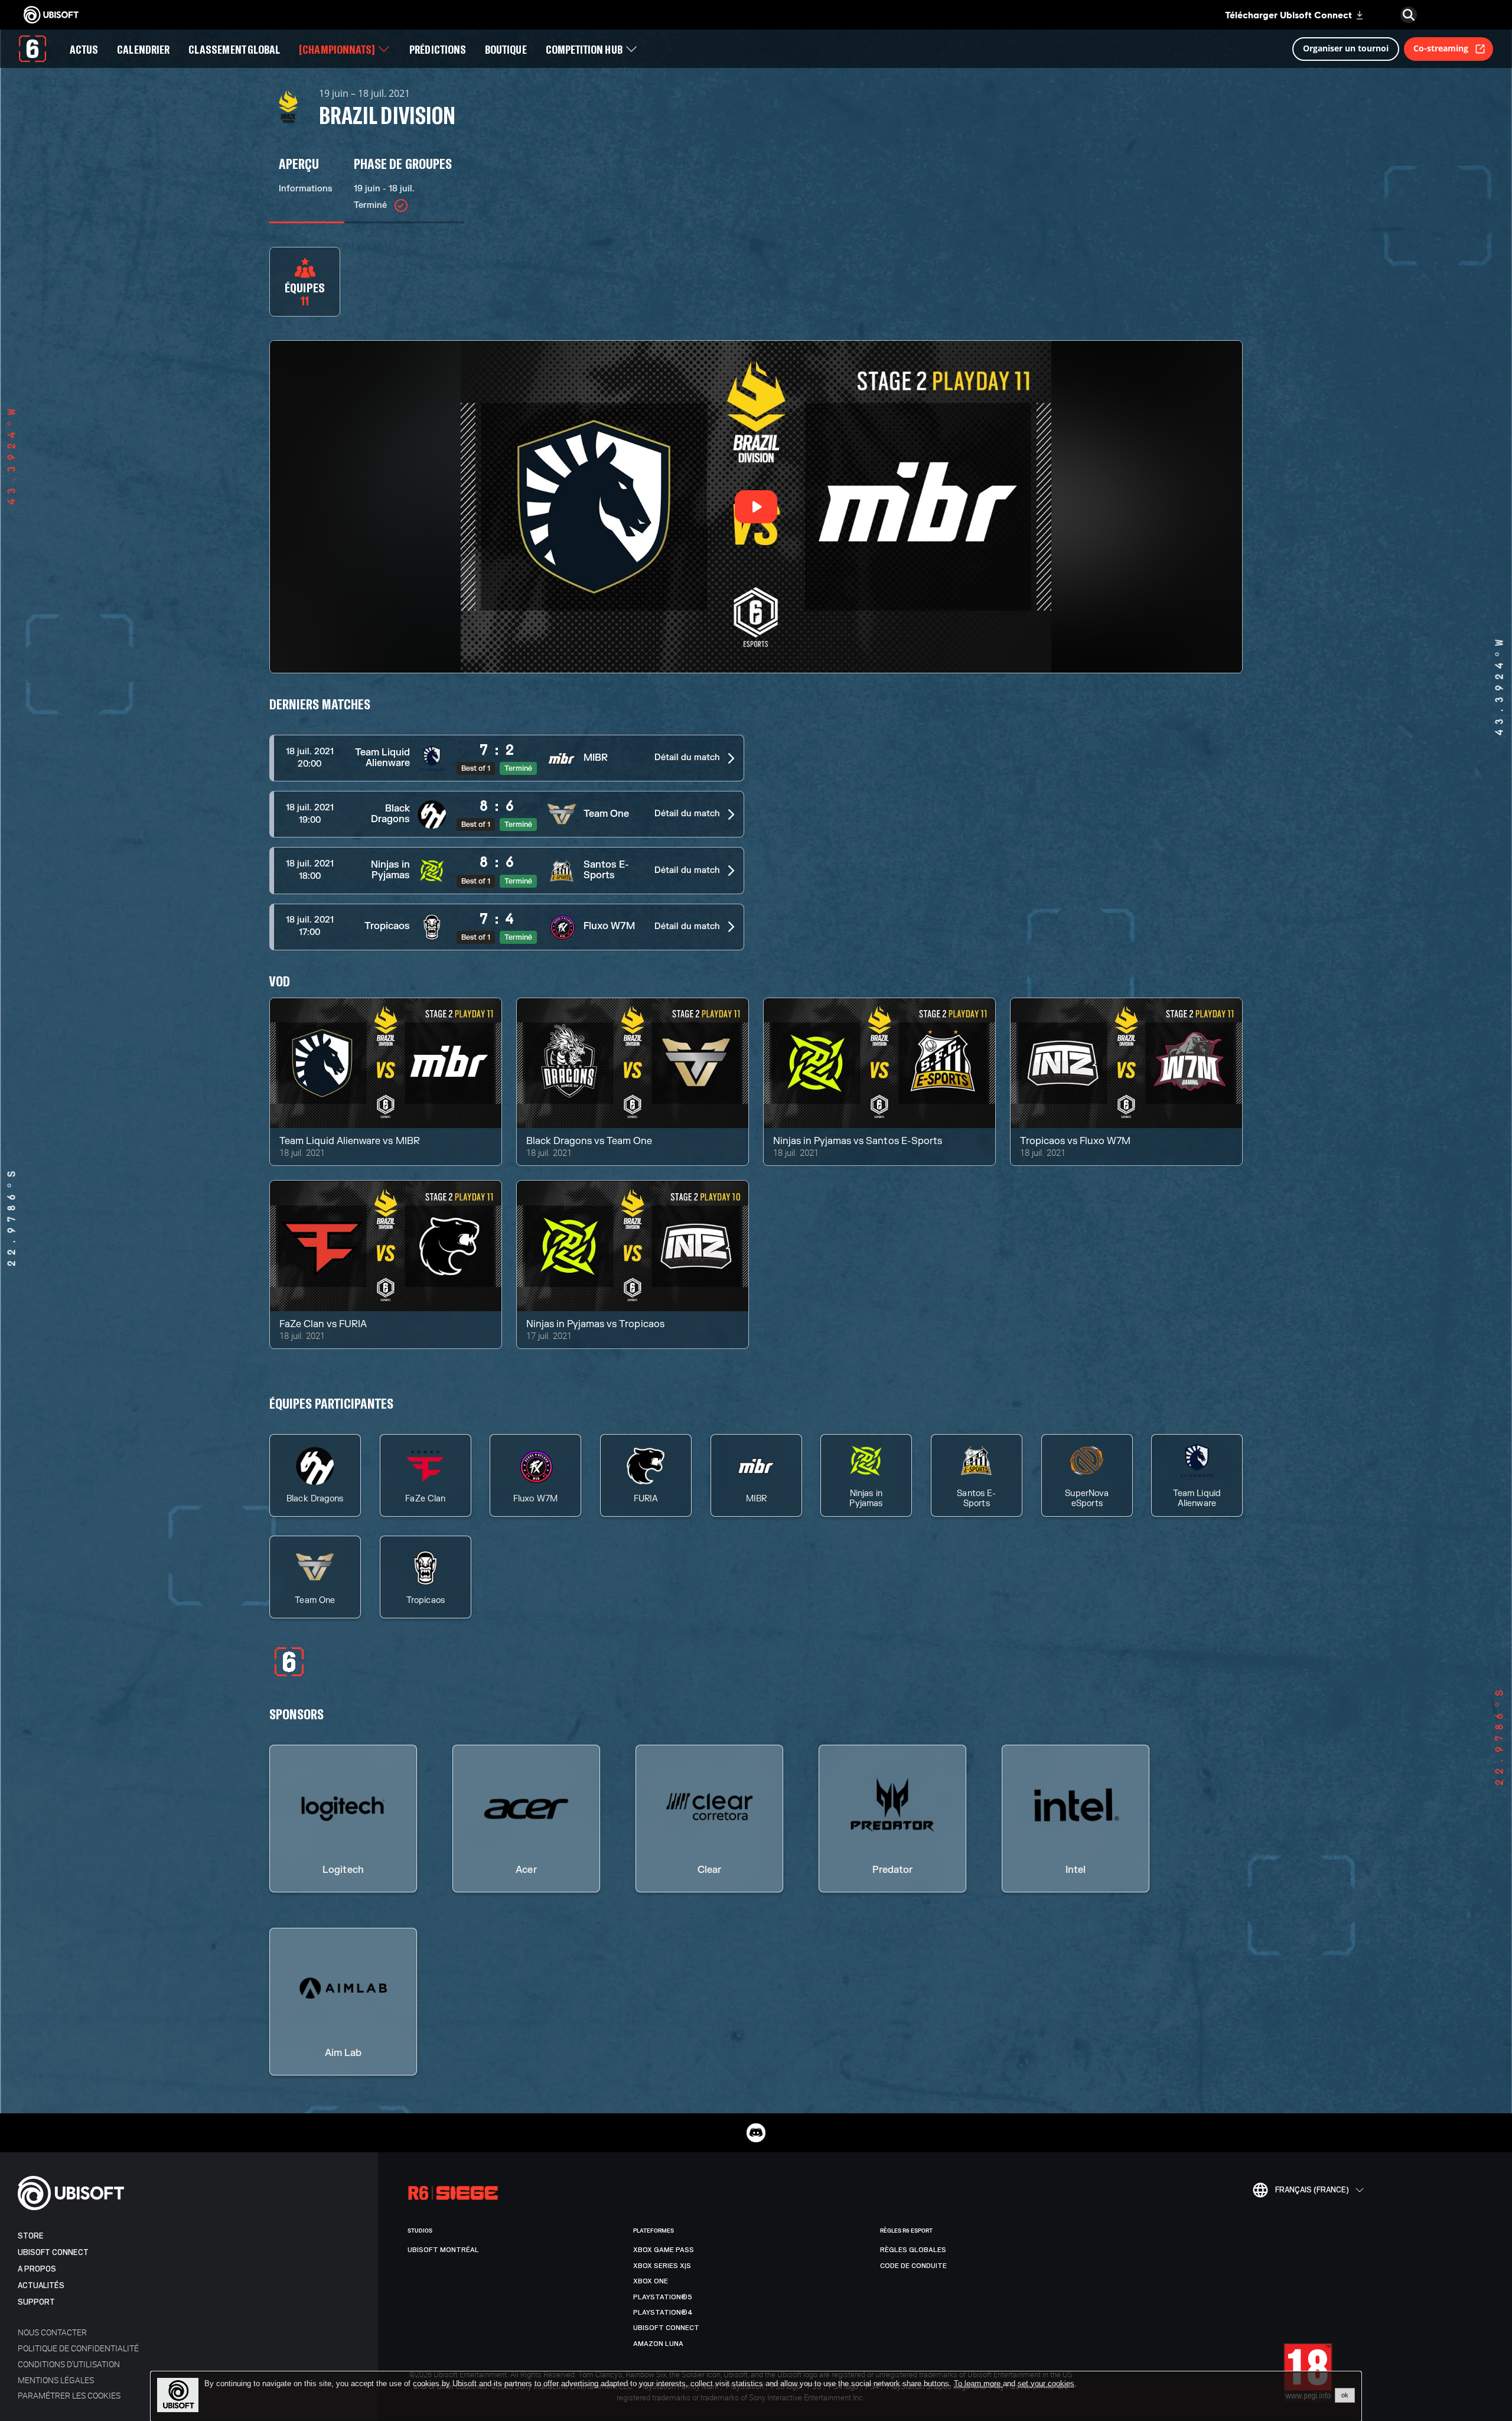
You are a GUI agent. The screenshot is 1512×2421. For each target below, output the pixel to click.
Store (31, 2236)
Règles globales (913, 2250)
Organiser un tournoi (1346, 48)
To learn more (978, 2383)
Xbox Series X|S (662, 2266)
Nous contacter (52, 2332)
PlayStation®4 (663, 2312)
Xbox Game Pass (664, 2250)
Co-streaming (1441, 48)
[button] (507, 758)
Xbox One (651, 2281)
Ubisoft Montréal (443, 2250)
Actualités (41, 2285)
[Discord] (756, 2133)
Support (36, 2302)
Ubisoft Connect (53, 2252)
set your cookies (1046, 2384)
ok (1345, 2395)
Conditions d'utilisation (69, 2364)
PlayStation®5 (663, 2297)
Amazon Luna (658, 2344)
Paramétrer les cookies (69, 2395)
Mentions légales (56, 2380)
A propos (37, 2269)
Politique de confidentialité (78, 2348)
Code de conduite (913, 2266)
